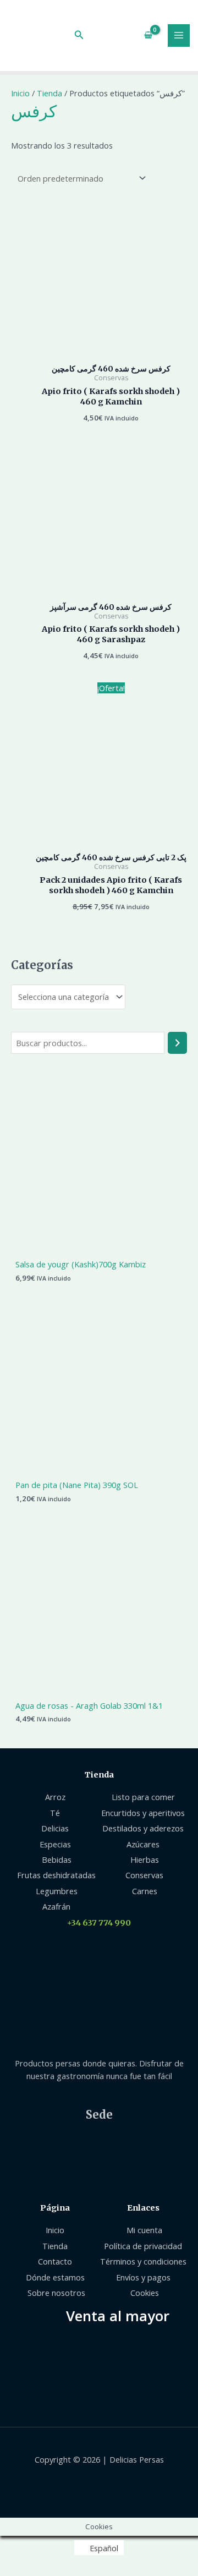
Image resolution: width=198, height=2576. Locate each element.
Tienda (50, 93)
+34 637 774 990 (99, 1923)
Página (55, 2208)
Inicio (20, 93)
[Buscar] (177, 1043)
